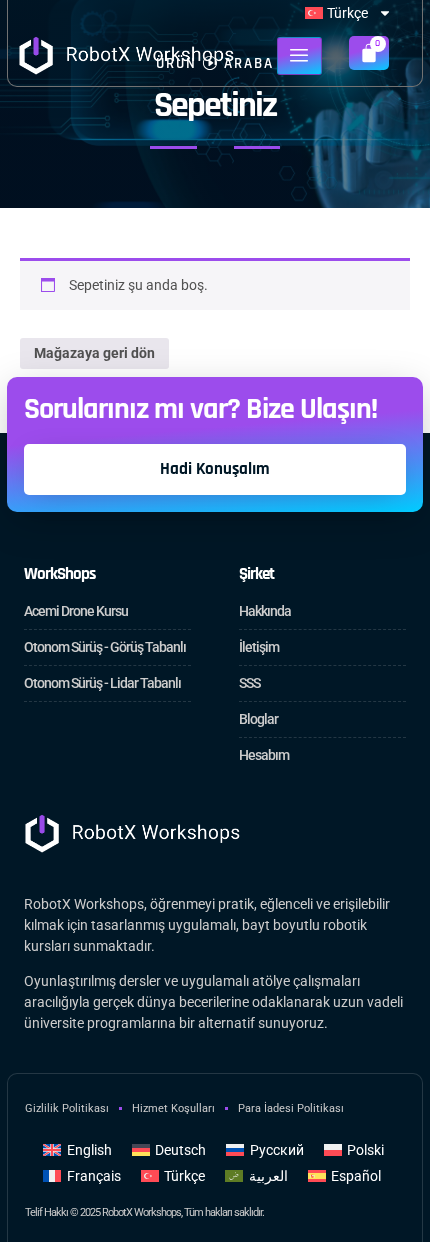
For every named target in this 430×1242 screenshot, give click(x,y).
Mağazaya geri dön (94, 353)
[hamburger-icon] (299, 56)
